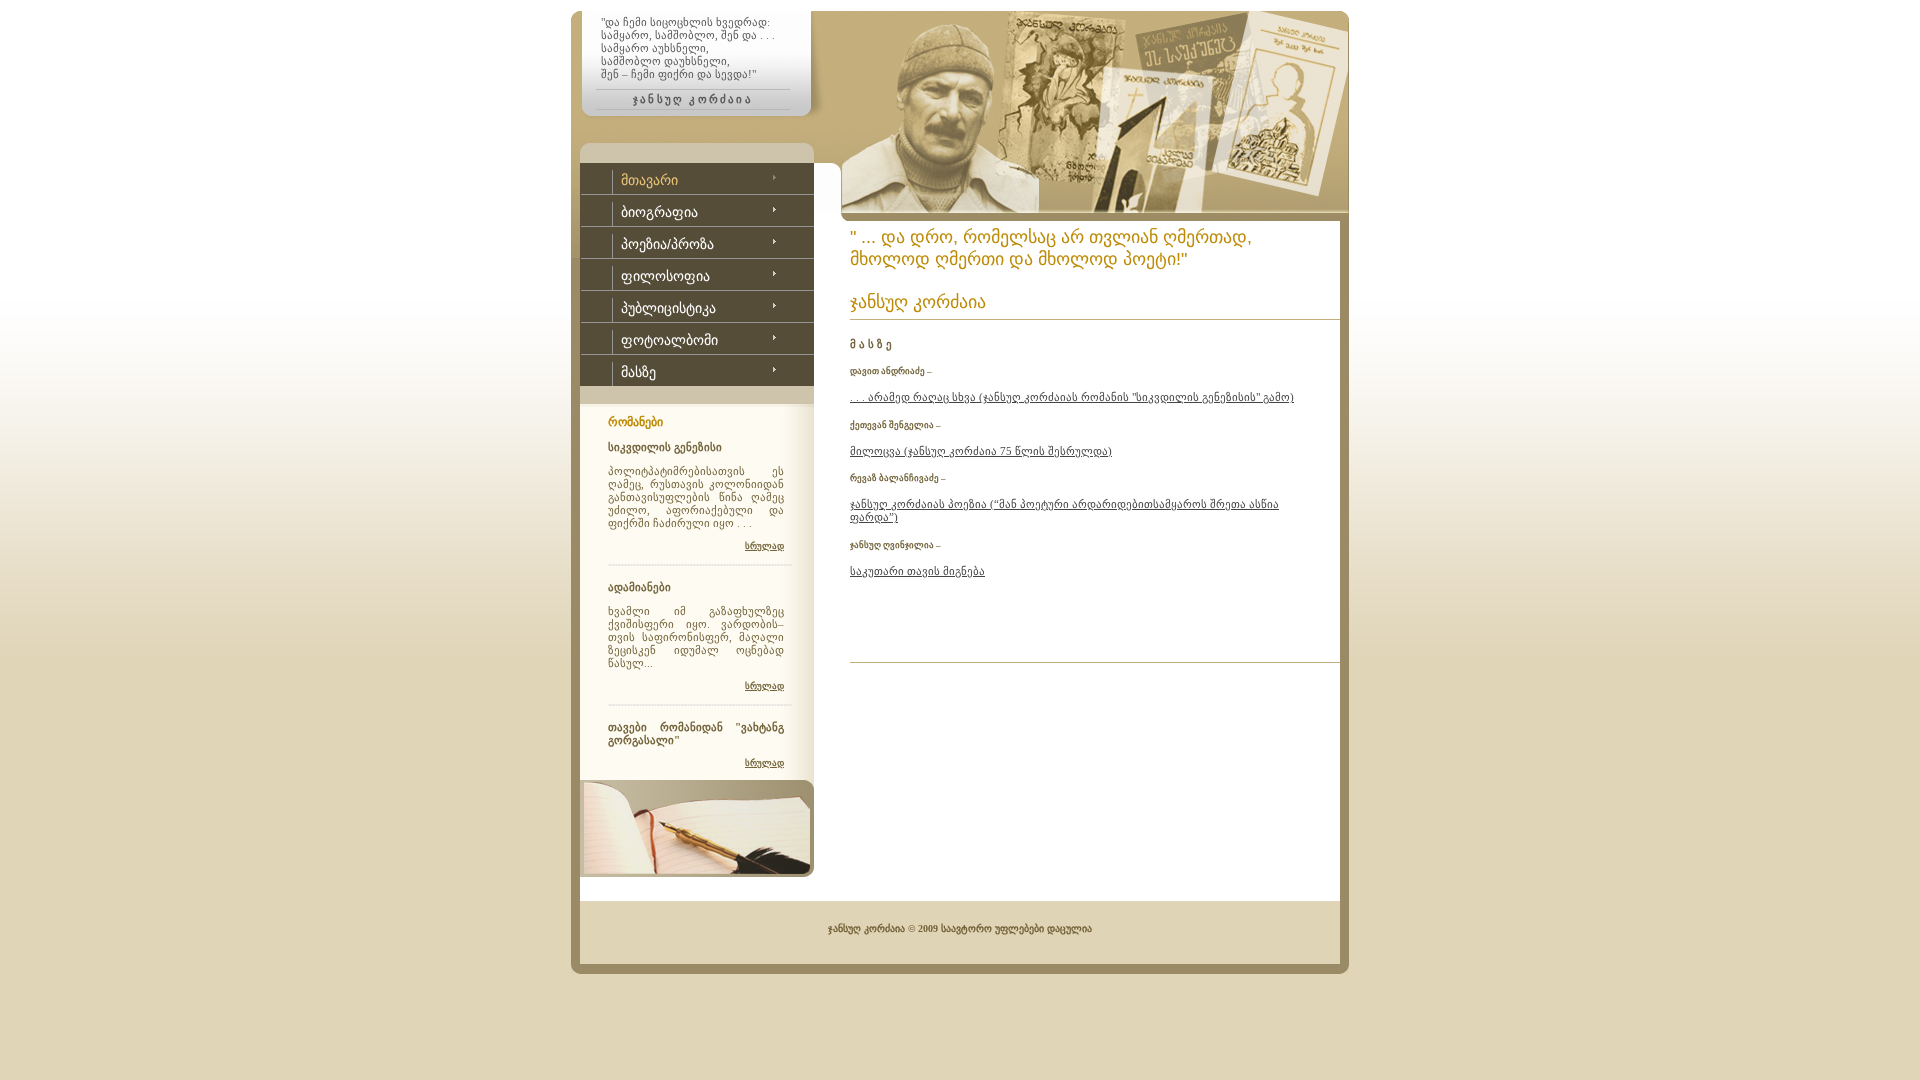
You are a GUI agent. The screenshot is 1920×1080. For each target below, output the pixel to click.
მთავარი (649, 180)
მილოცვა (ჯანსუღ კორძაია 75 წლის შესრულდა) (981, 451)
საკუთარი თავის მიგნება (917, 571)
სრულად (764, 546)
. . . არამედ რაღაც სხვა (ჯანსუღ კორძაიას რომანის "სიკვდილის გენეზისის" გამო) (1072, 397)
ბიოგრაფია (659, 212)
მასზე (638, 372)
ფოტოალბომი (669, 340)
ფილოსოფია (665, 276)
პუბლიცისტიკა (668, 308)
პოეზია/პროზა (667, 244)
